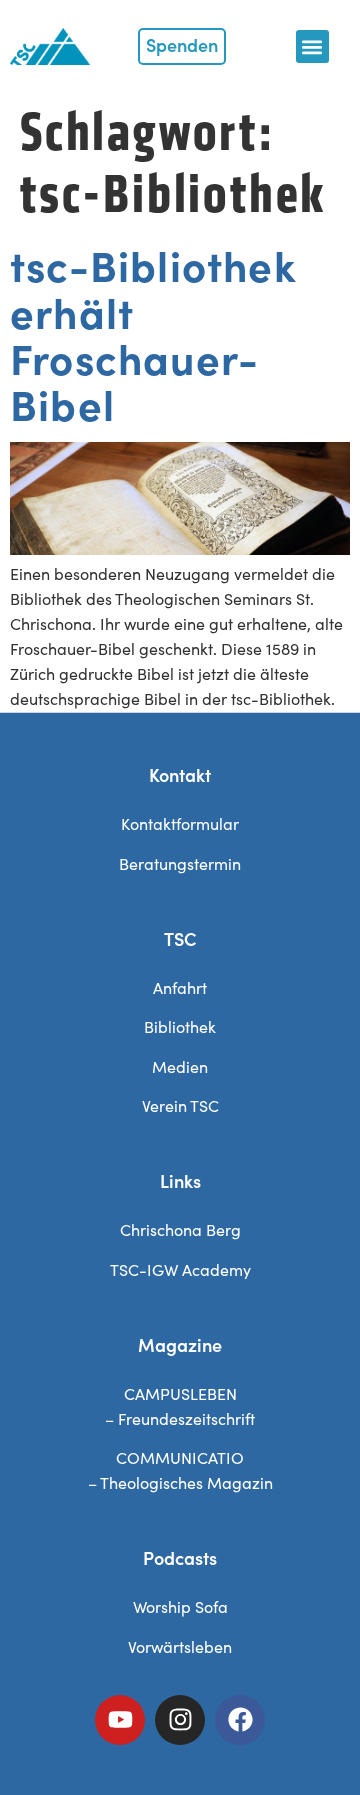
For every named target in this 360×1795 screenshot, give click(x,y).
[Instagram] (180, 1720)
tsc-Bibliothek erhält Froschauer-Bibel (153, 333)
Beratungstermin (180, 863)
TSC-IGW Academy (180, 1269)
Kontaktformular (180, 823)
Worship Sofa (180, 1606)
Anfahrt (180, 987)
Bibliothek (180, 1026)
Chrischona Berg (180, 1229)
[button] (312, 46)
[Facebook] (240, 1720)
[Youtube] (120, 1720)
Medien (180, 1066)
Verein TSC (180, 1105)
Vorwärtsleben (180, 1646)
